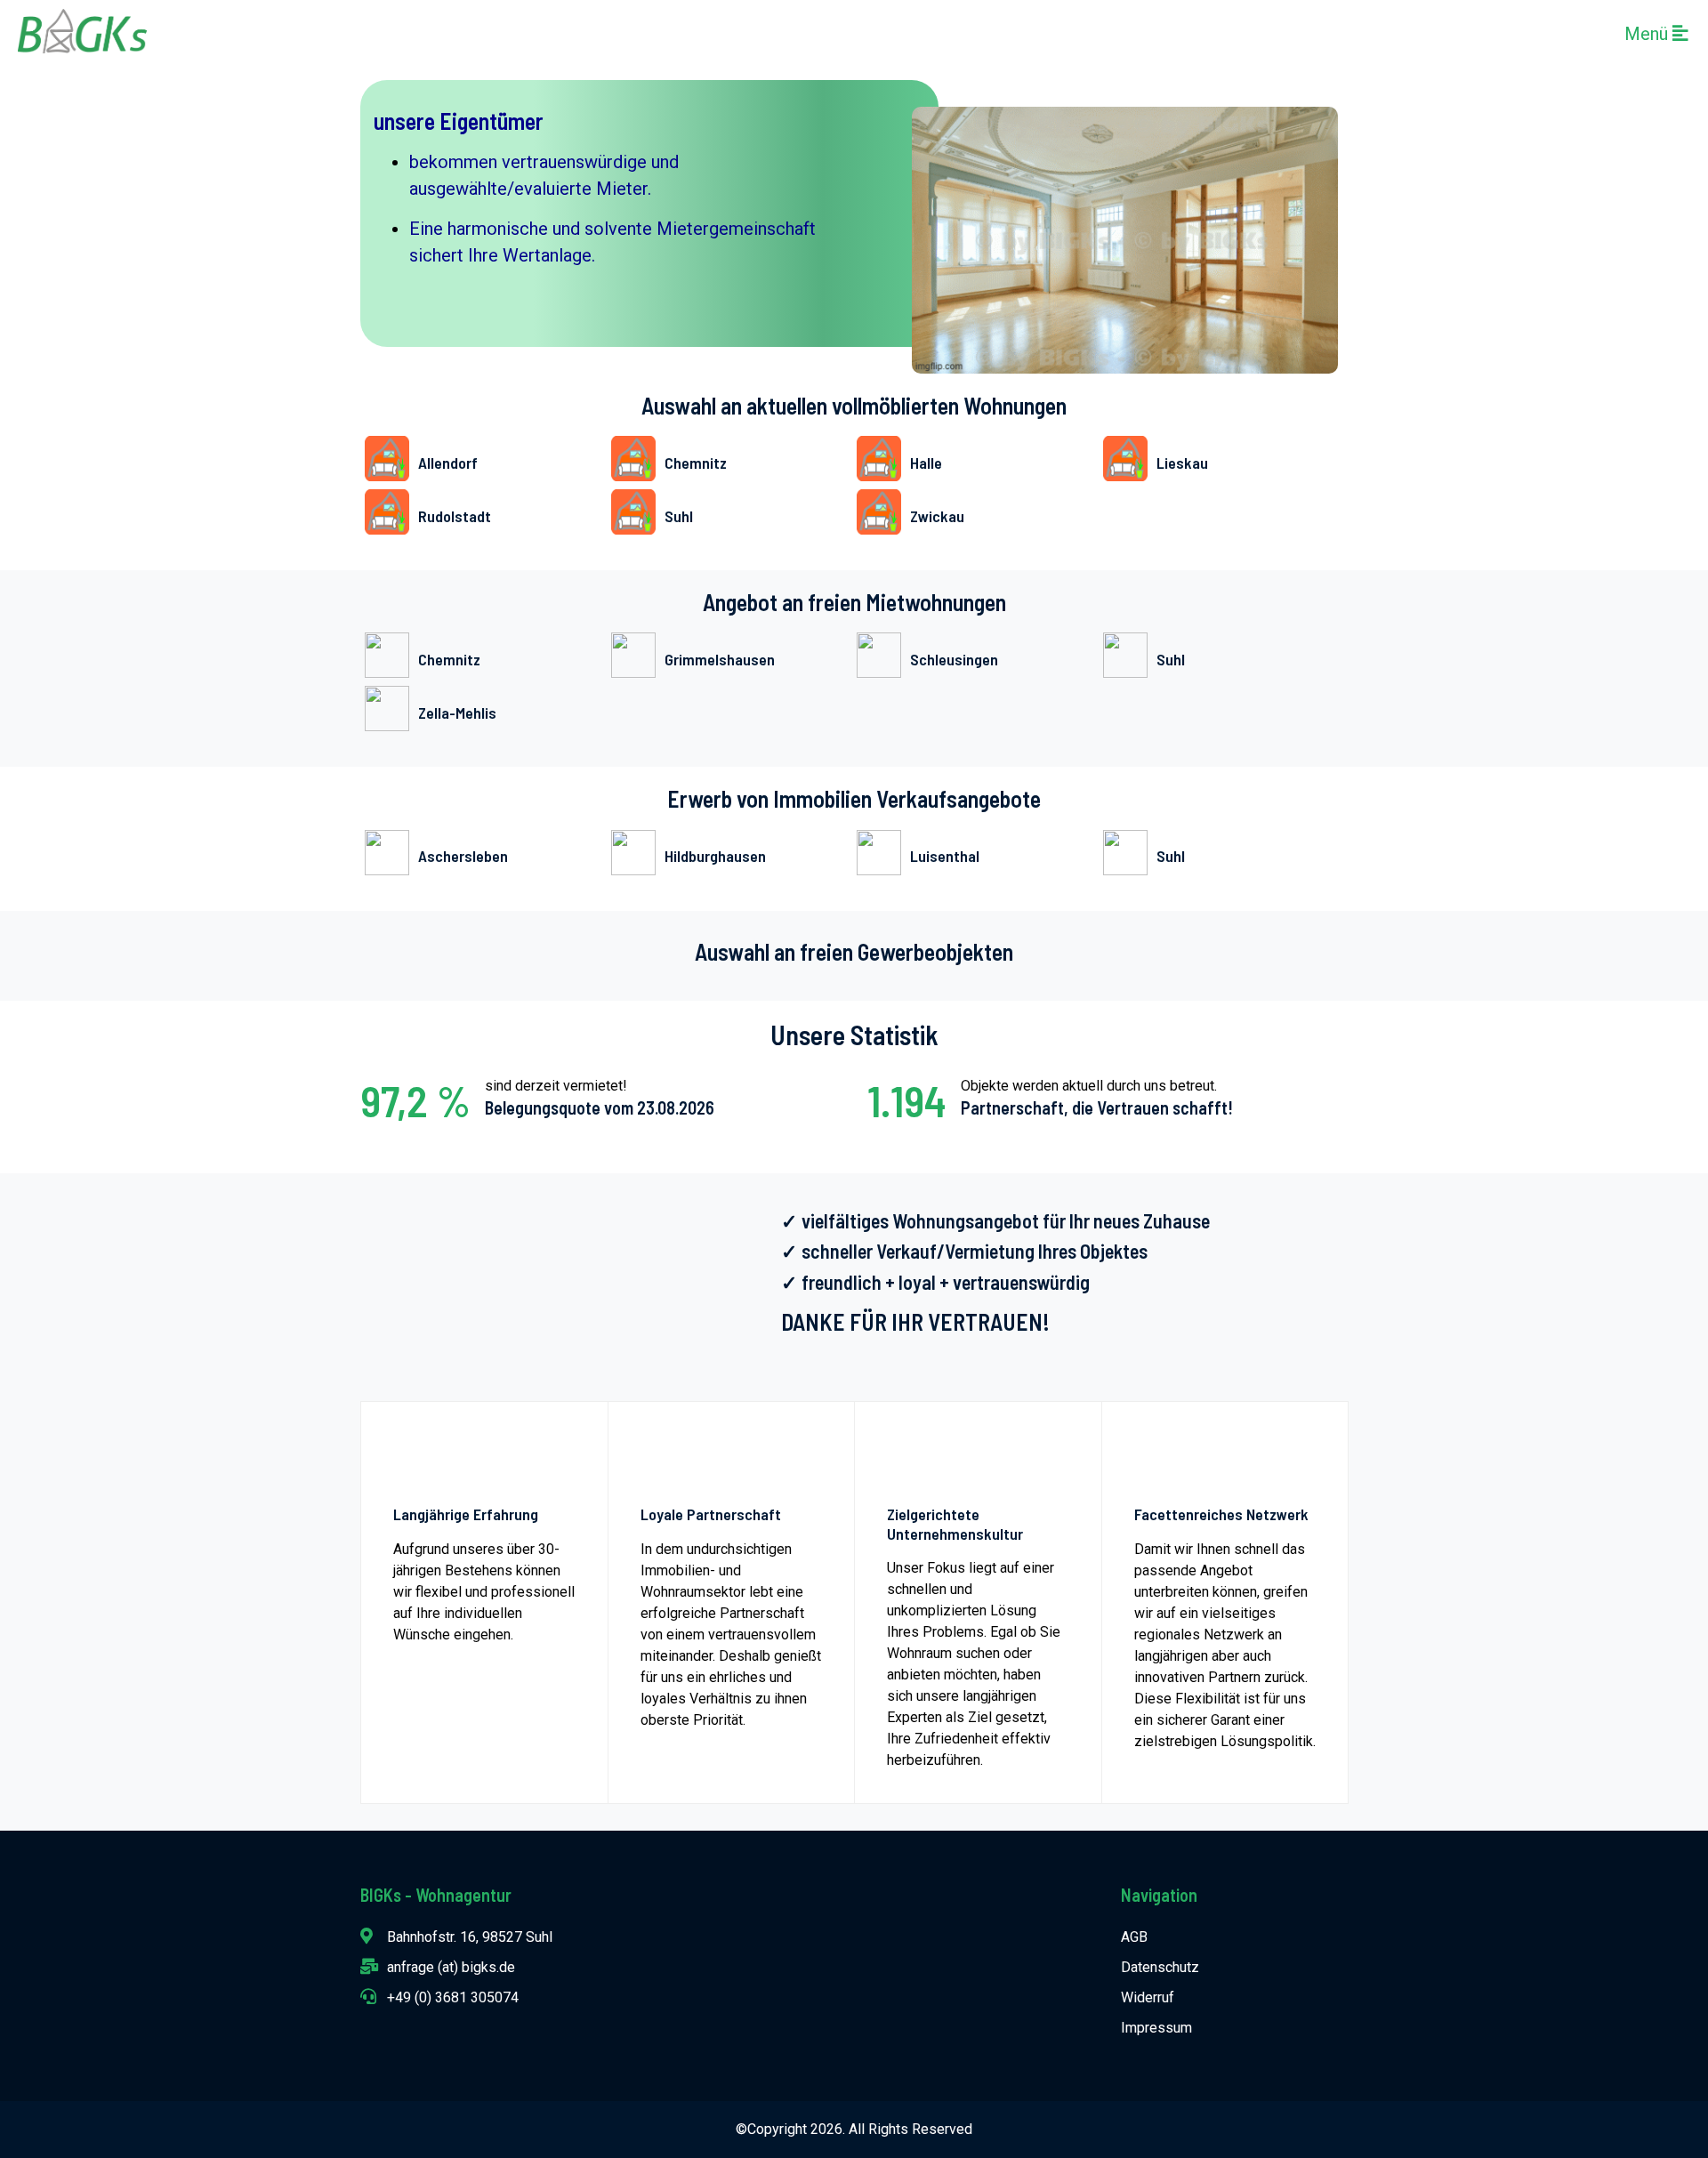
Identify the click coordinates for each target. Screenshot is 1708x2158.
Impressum (1156, 2028)
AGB (1134, 1937)
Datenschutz (1160, 1967)
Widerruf (1148, 1997)
